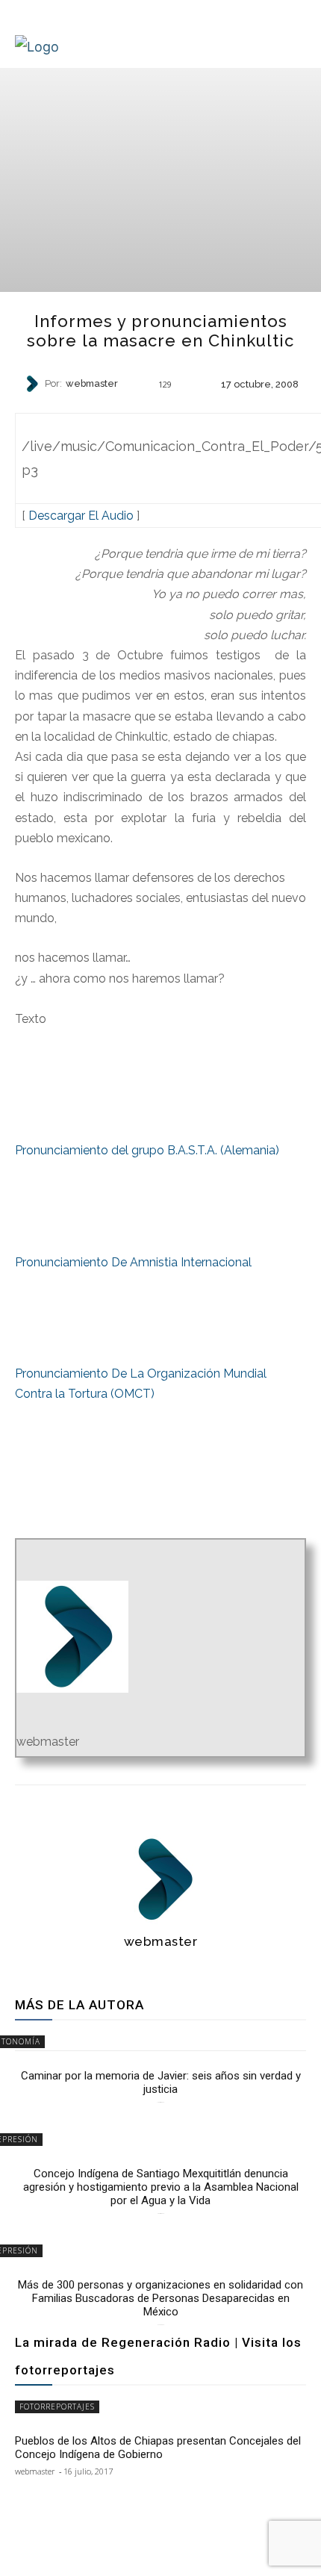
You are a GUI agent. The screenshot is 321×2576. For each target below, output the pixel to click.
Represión (160, 410)
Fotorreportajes (57, 2407)
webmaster (92, 384)
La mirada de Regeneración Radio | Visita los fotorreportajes (158, 2356)
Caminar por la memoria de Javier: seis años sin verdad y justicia (161, 2082)
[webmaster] (34, 384)
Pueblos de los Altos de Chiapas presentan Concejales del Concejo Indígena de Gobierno (158, 2448)
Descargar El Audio (81, 516)
